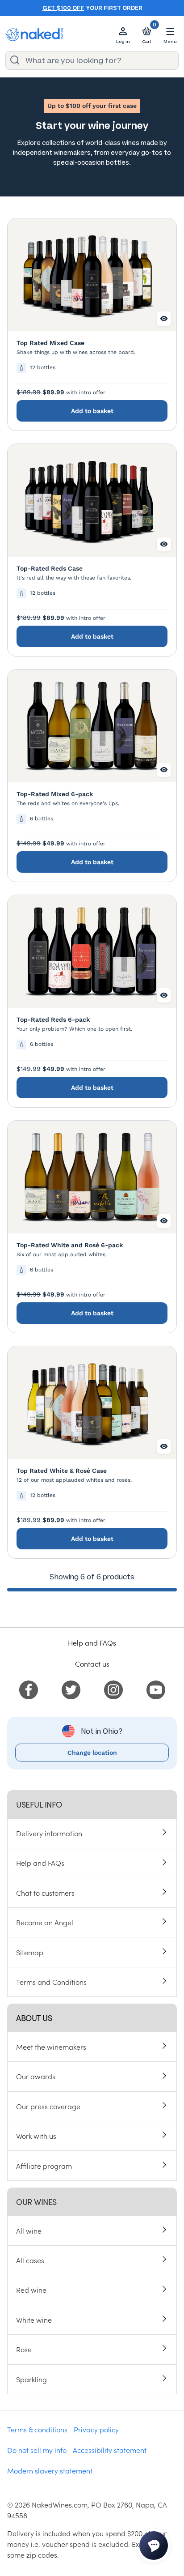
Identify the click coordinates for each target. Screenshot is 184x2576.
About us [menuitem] (34, 2018)
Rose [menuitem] (24, 2349)
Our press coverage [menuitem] (48, 2106)
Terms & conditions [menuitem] (37, 2429)
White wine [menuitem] (34, 2320)
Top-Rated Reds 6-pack (53, 1019)
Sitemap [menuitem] (30, 1952)
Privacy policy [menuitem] (96, 2429)
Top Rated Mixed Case (50, 343)
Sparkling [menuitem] (31, 2379)
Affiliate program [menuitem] (44, 2166)
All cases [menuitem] (30, 2260)
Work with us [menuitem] (36, 2136)
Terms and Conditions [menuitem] (51, 1982)
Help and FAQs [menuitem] (40, 1863)
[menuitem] (29, 1689)
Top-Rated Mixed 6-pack (55, 794)
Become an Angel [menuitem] (45, 1922)
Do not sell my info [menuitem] (37, 2450)
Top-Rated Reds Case (50, 568)
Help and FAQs (92, 1642)
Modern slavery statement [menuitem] (50, 2470)
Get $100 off (63, 8)
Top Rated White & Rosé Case (62, 1471)
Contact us (92, 1663)
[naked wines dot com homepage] (34, 35)
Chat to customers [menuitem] (45, 1893)
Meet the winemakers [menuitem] (51, 2047)
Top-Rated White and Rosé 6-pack (70, 1245)
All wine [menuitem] (29, 2231)
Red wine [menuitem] (31, 2290)
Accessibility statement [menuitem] (110, 2450)
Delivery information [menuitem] (49, 1833)
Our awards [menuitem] (36, 2076)
